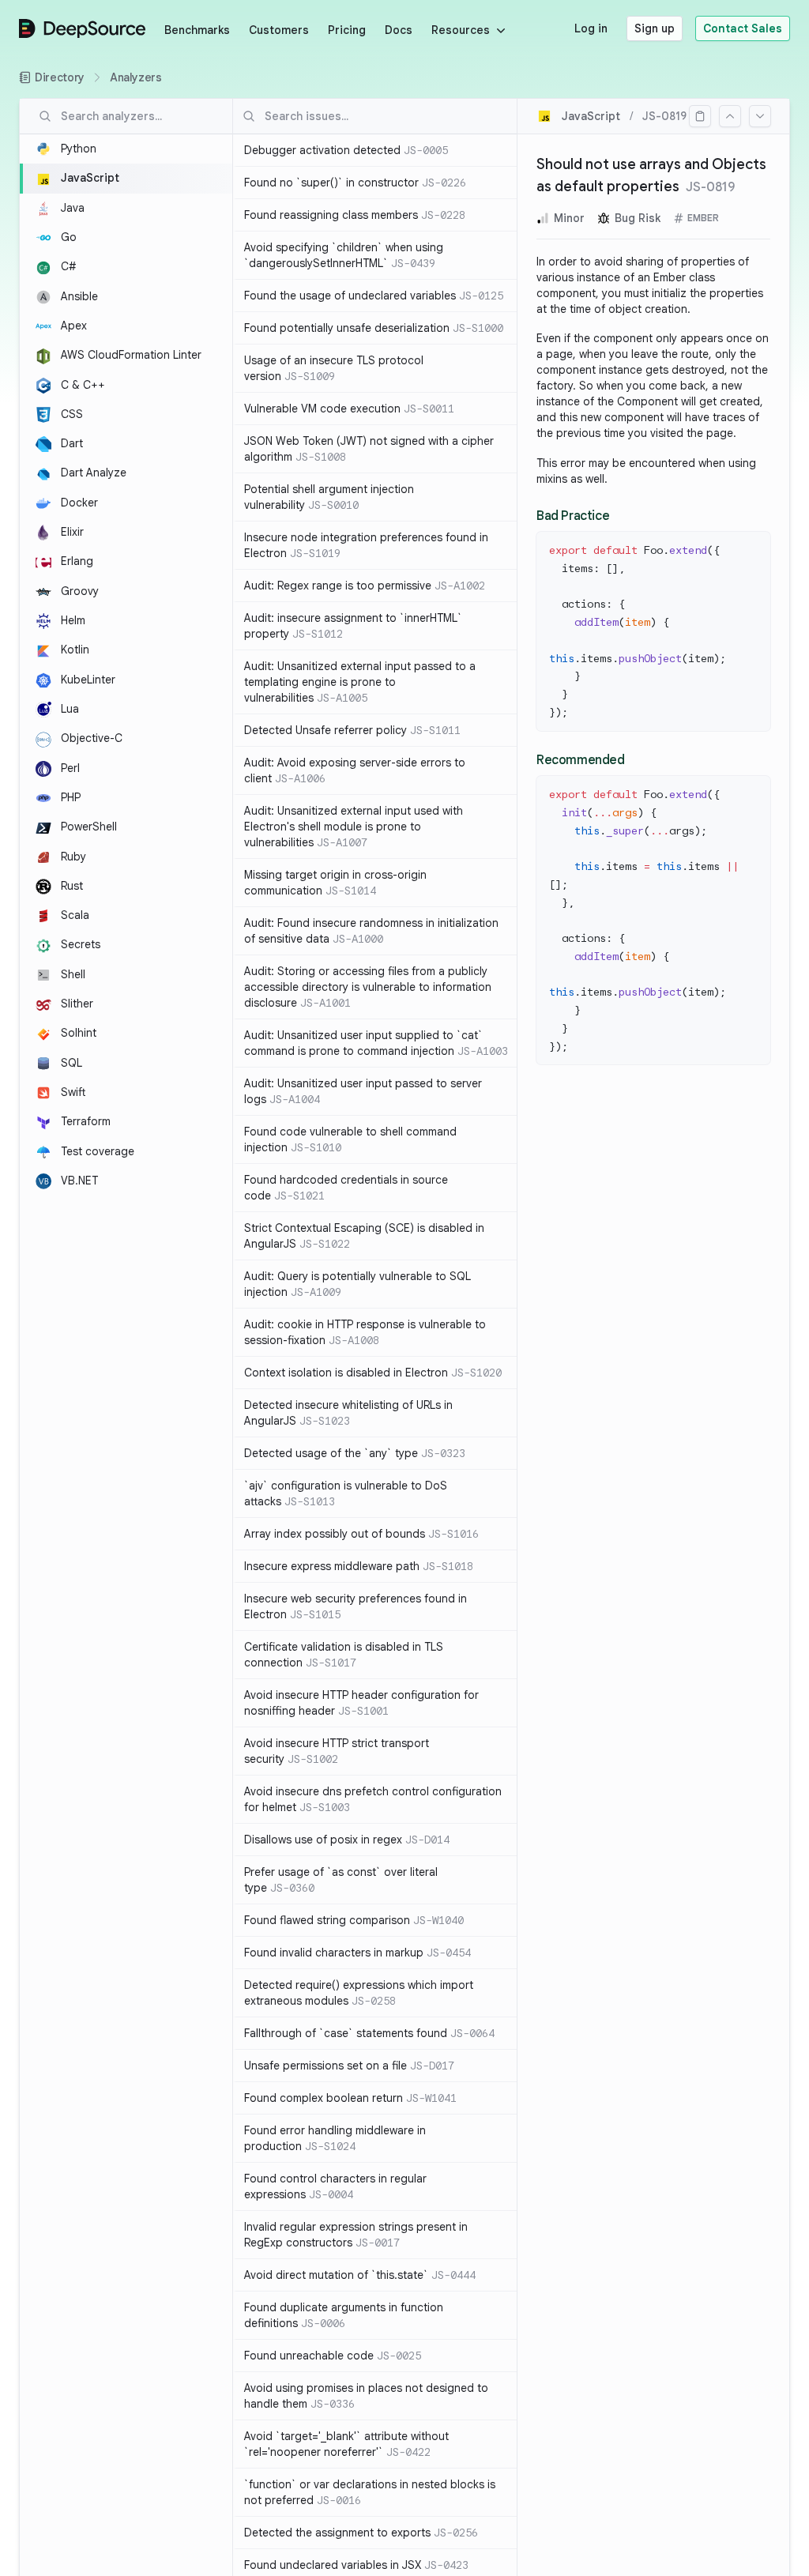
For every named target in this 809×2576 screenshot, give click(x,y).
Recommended (581, 760)
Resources (461, 30)
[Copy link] (700, 116)
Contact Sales (743, 28)
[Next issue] (760, 116)
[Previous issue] (730, 116)
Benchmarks (197, 30)
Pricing (347, 30)
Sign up (655, 28)
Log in (591, 28)
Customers (279, 30)
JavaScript (591, 116)
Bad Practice (573, 516)
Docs (399, 30)
